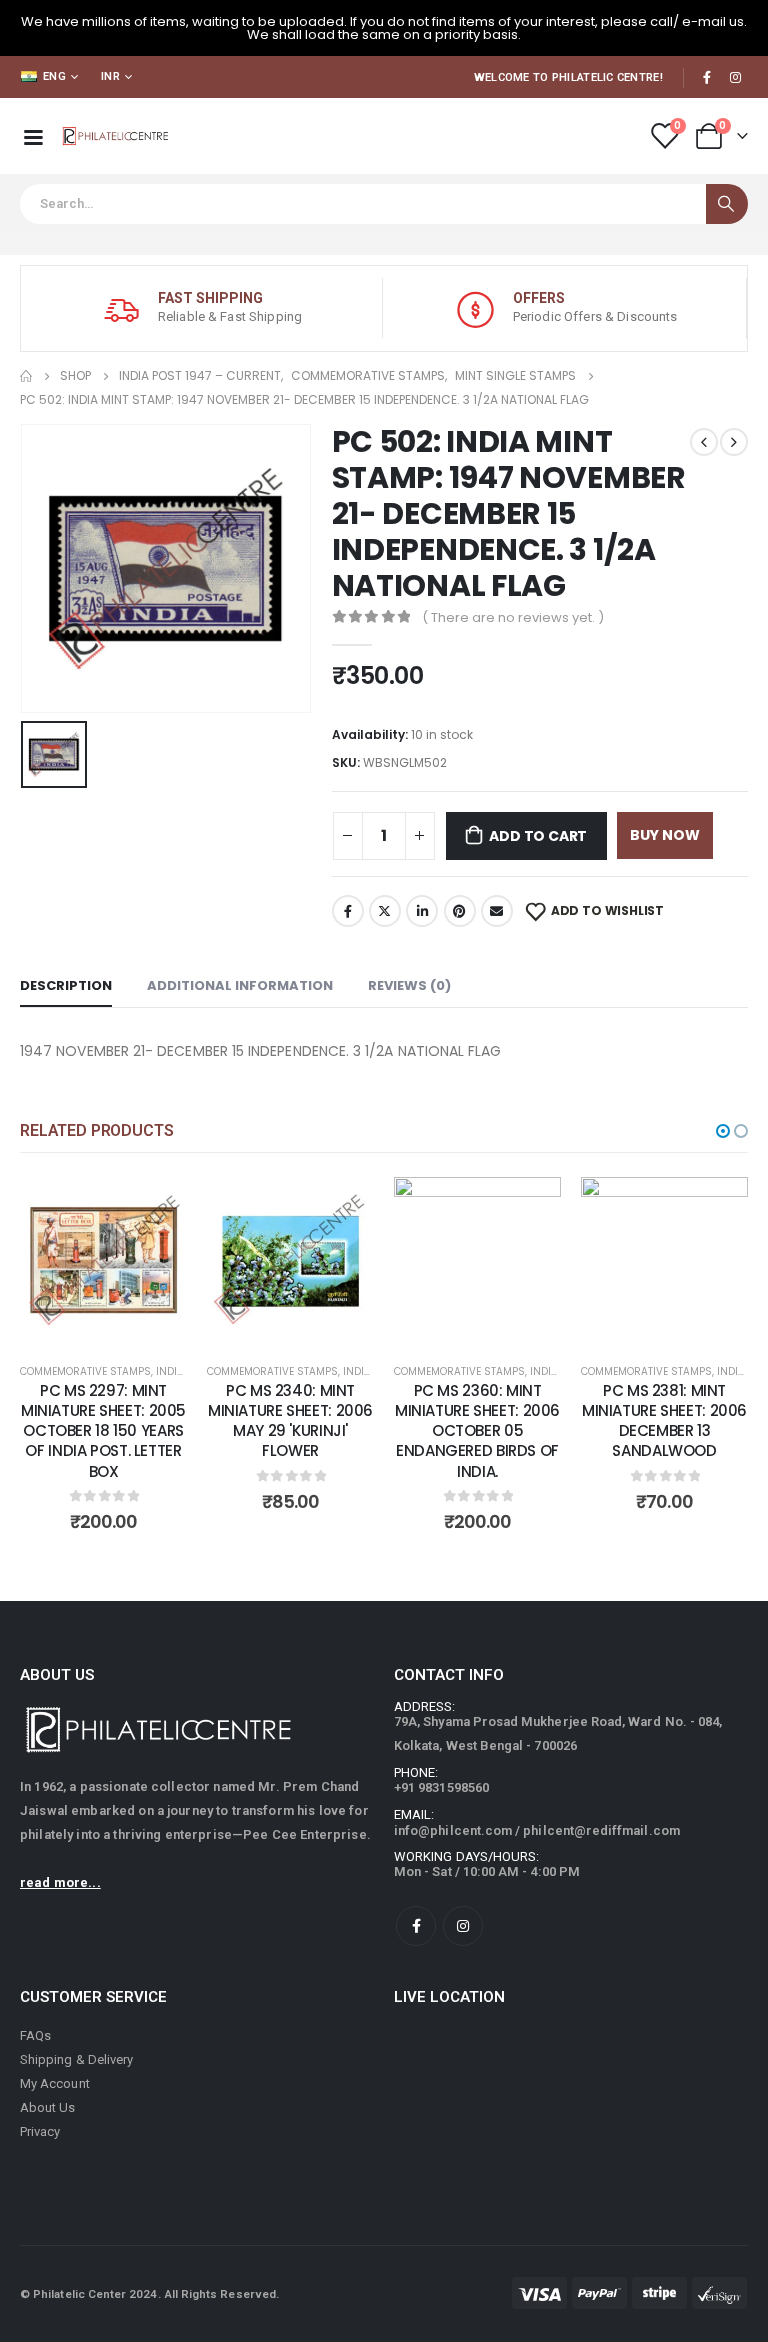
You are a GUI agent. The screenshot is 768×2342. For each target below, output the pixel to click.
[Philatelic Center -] (115, 136)
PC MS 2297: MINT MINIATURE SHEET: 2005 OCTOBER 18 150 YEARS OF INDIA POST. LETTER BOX (103, 1431)
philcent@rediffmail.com (601, 1830)
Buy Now (665, 835)
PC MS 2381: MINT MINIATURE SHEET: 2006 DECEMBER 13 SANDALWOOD (664, 1421)
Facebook (348, 911)
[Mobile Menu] (33, 136)
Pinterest (460, 911)
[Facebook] (707, 77)
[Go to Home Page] (26, 376)
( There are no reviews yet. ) (513, 617)
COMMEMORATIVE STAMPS (85, 1371)
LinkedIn (422, 911)
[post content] (103, 1260)
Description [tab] (66, 985)
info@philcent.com (453, 1830)
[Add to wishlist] (157, 1207)
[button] (723, 1131)
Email (497, 911)
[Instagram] (735, 77)
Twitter (385, 911)
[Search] (727, 204)
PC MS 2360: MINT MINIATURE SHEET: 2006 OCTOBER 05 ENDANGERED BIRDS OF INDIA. (477, 1431)
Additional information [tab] (240, 985)
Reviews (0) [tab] (409, 985)
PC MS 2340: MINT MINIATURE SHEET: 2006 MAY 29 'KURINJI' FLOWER (290, 1421)
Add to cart (538, 836)
